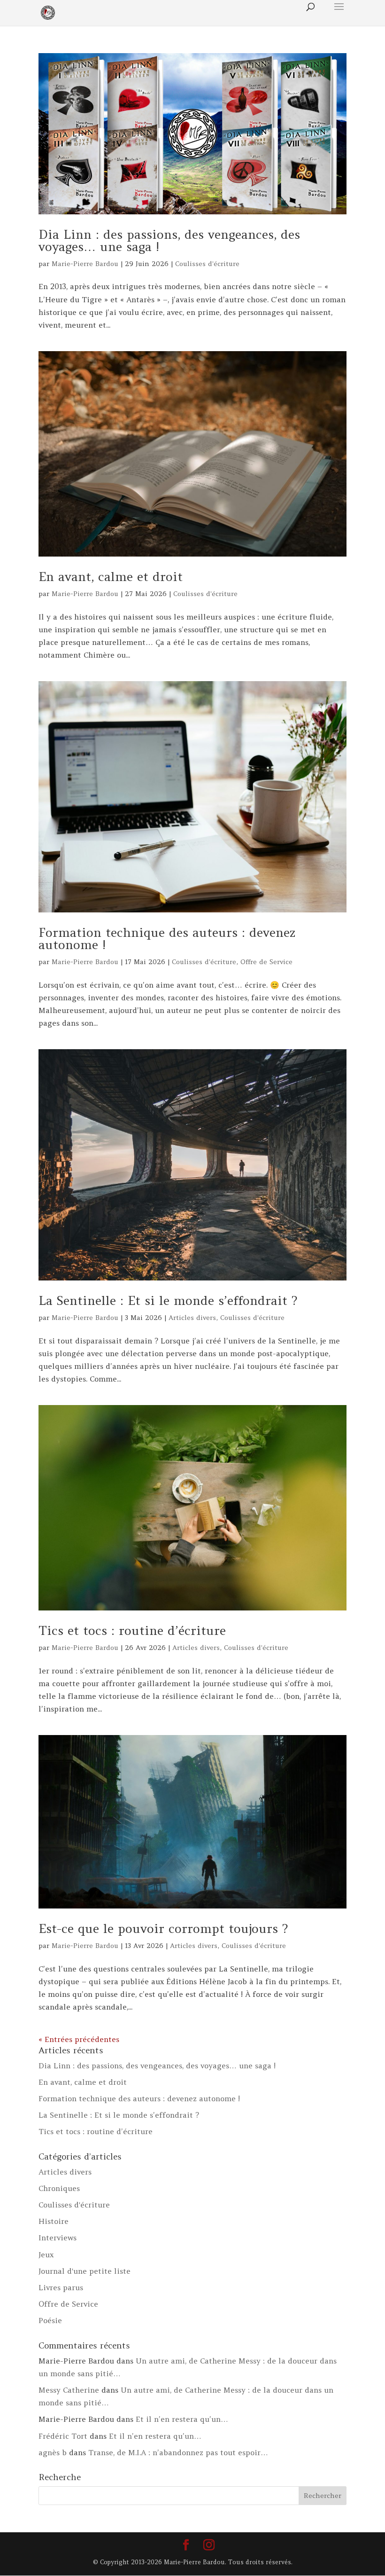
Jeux (46, 2254)
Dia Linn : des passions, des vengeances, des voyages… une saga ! (169, 240)
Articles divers (192, 1318)
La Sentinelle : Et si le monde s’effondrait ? (168, 1300)
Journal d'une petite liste (85, 2271)
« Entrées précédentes (79, 2039)
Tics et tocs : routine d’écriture (132, 1630)
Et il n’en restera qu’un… (182, 2419)
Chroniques (59, 2188)
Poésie (50, 2320)
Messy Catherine (69, 2390)
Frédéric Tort (63, 2436)
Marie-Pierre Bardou (85, 264)
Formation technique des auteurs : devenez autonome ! (167, 939)
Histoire (54, 2221)
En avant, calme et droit (111, 577)
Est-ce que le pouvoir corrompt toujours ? (163, 1928)
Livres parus (61, 2287)
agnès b (53, 2452)
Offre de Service (266, 962)
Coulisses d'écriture (207, 264)
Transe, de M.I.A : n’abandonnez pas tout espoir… (178, 2452)
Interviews (58, 2238)
